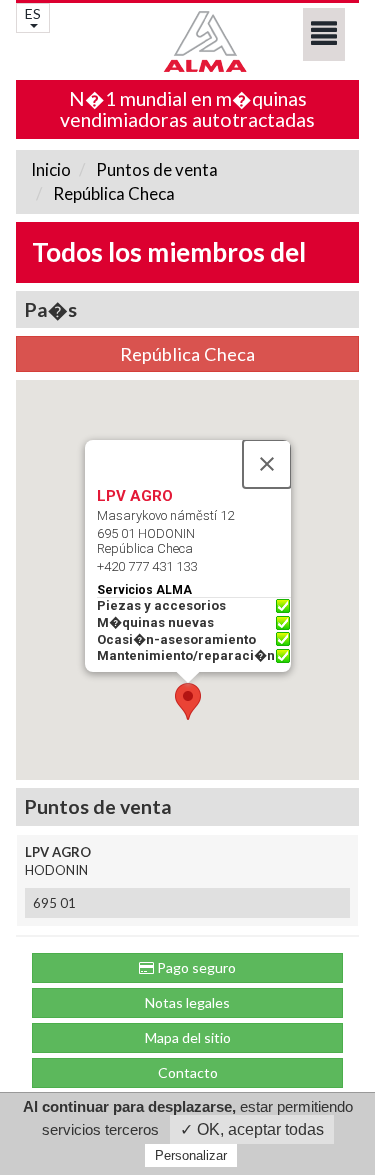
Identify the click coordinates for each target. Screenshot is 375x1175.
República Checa (112, 193)
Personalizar (191, 1155)
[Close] (267, 464)
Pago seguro (195, 967)
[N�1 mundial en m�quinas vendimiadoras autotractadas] (187, 41)
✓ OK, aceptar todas (252, 1129)
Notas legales (187, 1002)
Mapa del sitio (188, 1037)
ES (33, 13)
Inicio (51, 169)
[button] (188, 701)
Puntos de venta (155, 169)
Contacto (188, 1072)
